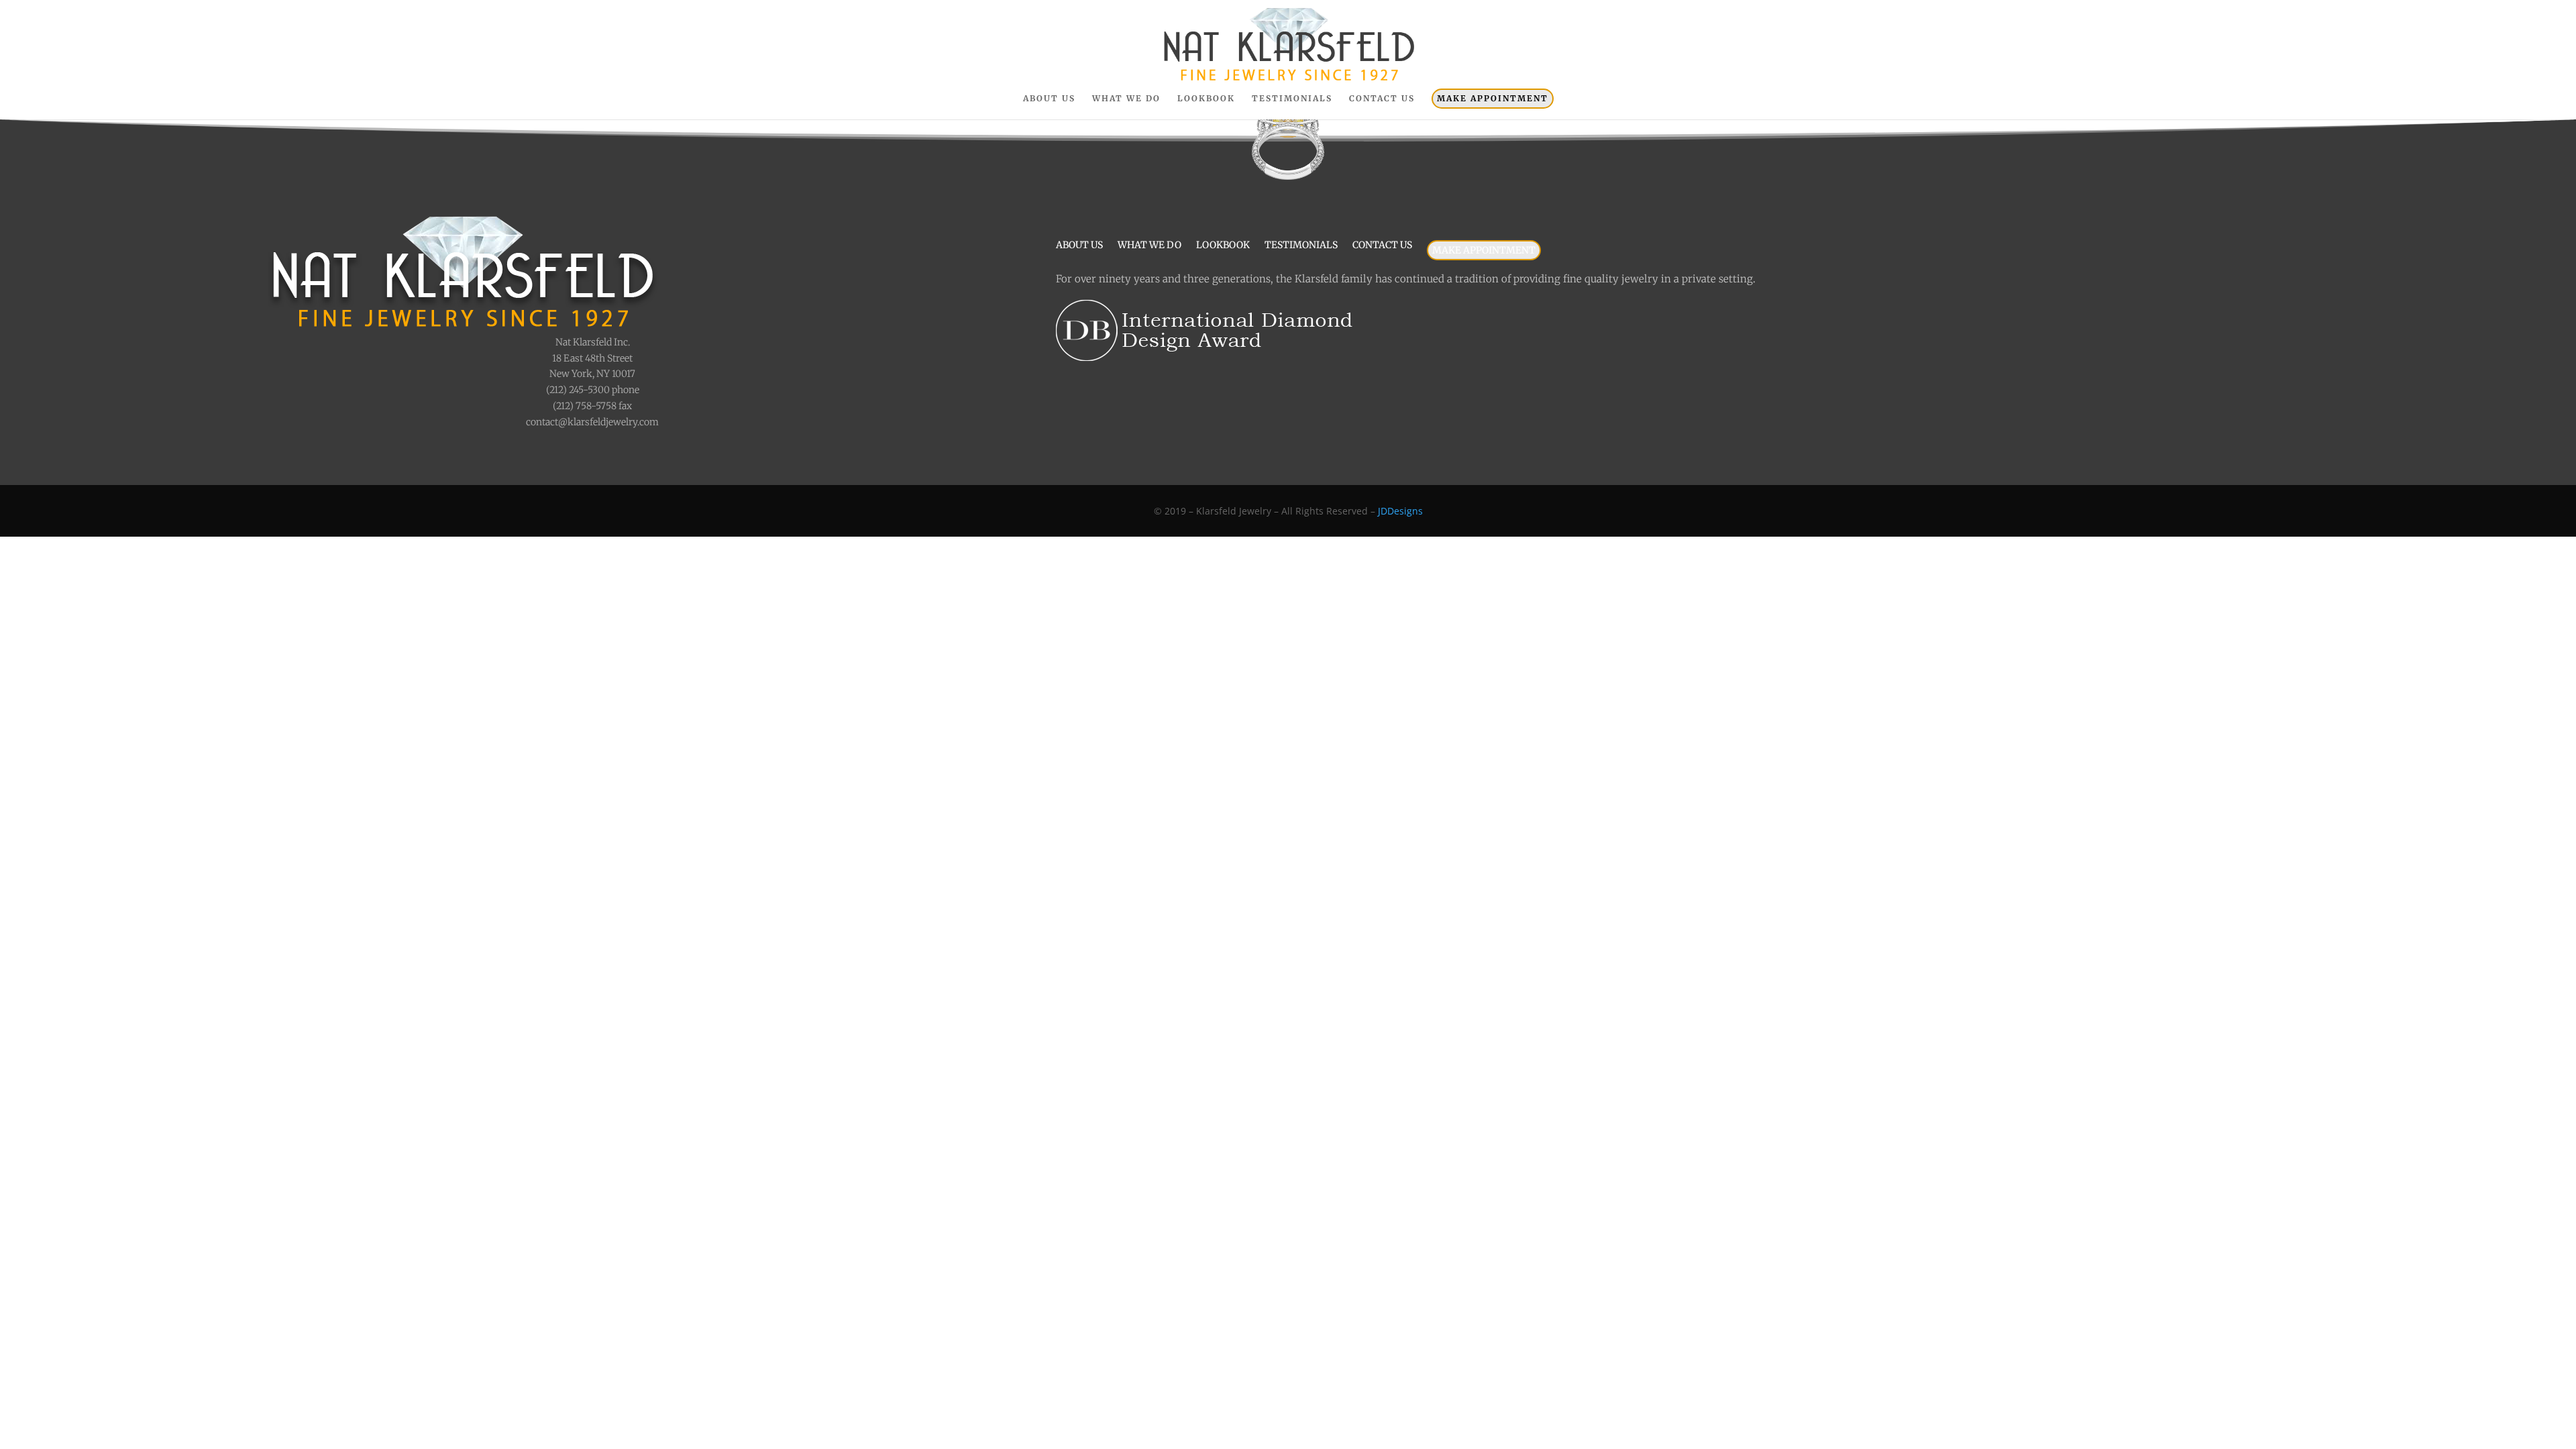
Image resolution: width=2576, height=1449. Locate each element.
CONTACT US (1382, 99)
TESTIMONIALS (1292, 99)
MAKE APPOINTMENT (1493, 98)
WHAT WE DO (1126, 99)
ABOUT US (1049, 99)
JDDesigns (1400, 511)
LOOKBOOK (1206, 99)
